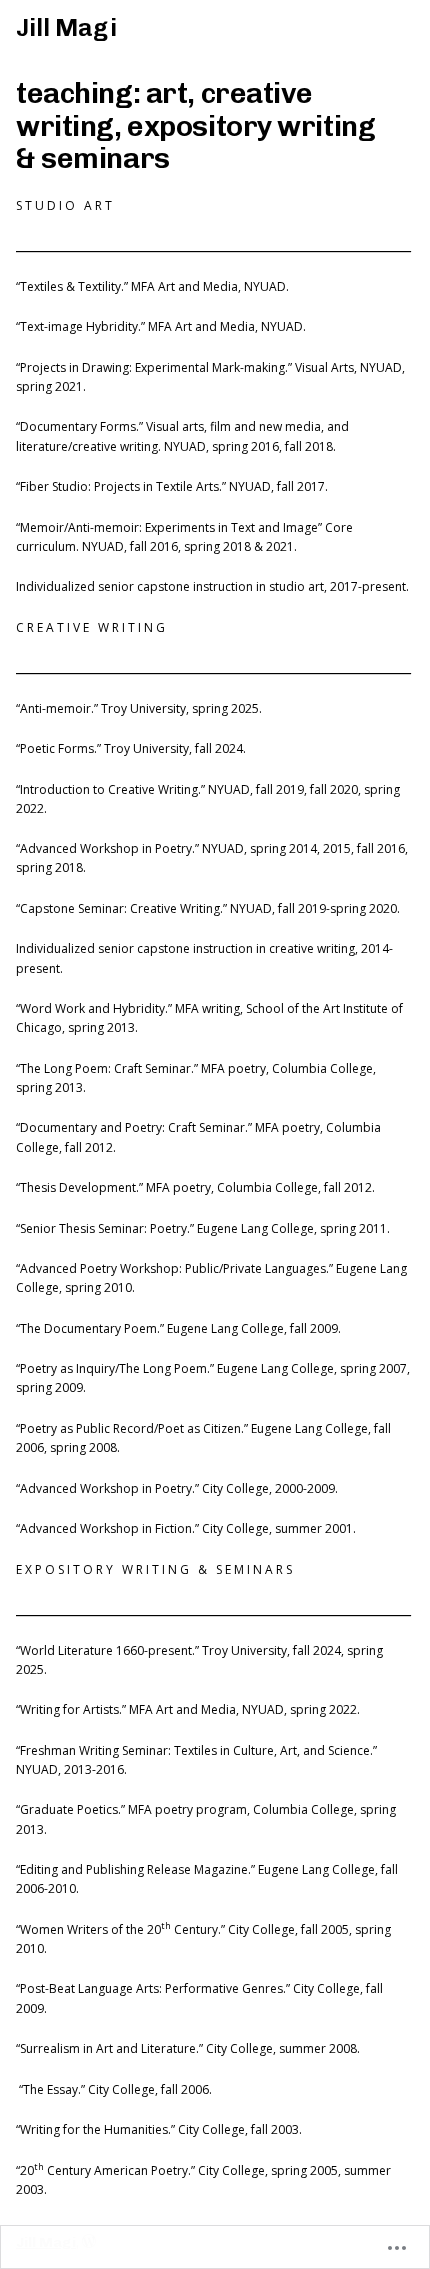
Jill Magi (66, 27)
